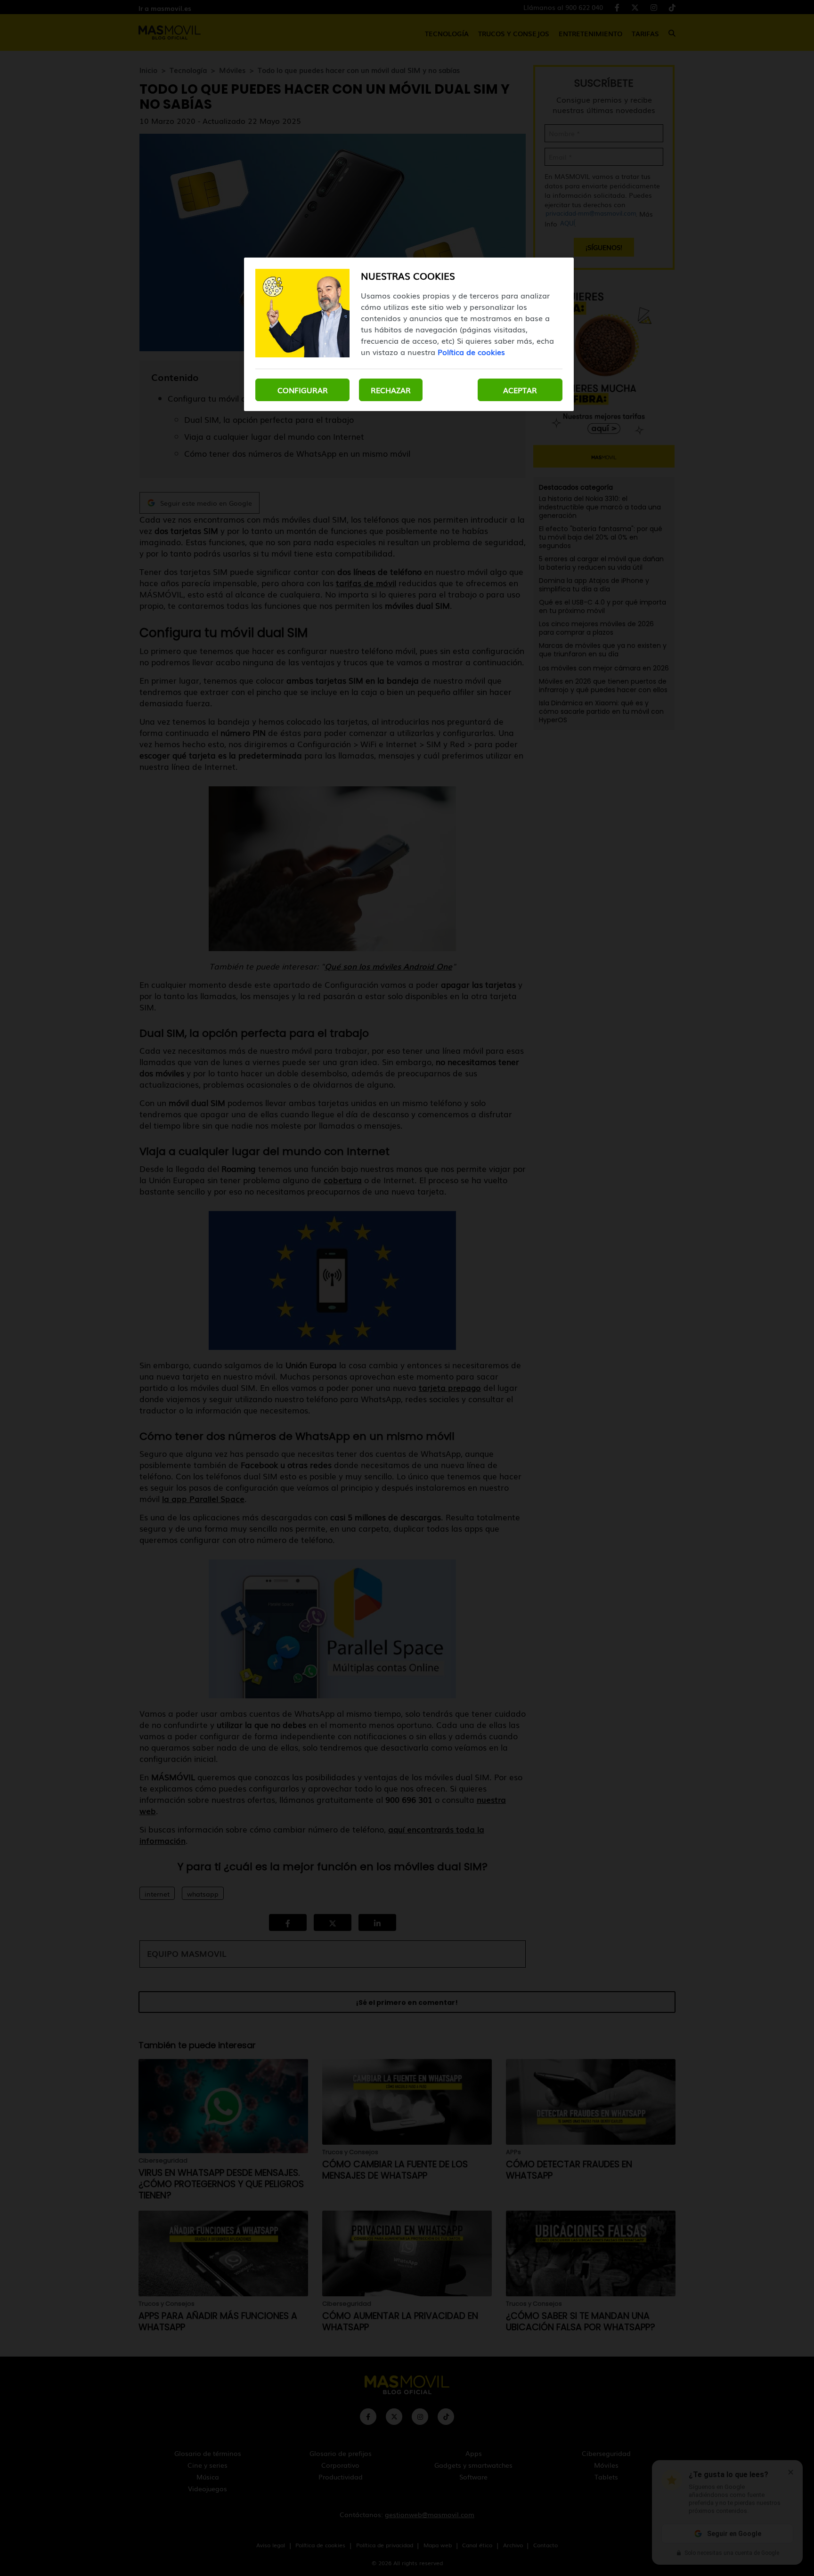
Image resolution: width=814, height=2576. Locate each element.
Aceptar (520, 390)
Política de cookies (471, 352)
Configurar (303, 390)
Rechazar (391, 390)
